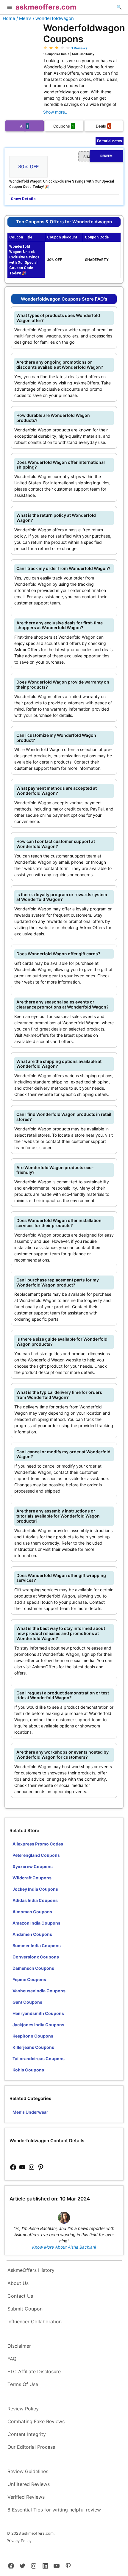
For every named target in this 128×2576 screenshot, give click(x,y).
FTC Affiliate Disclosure (34, 2371)
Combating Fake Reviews (36, 2421)
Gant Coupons (27, 2002)
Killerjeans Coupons (33, 2047)
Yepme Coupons (29, 1979)
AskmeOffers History (31, 2270)
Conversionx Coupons (36, 1957)
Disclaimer (19, 2346)
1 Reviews (79, 48)
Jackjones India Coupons (38, 2025)
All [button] (24, 126)
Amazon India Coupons (36, 1923)
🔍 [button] (119, 7)
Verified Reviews (26, 2497)
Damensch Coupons (33, 1968)
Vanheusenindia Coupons (39, 1991)
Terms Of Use (23, 2384)
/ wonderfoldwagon (53, 18)
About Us (18, 2283)
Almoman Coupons (32, 1912)
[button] (10, 8)
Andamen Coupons (32, 1934)
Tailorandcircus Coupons (39, 2059)
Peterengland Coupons (36, 1855)
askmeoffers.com (46, 7)
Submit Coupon (25, 2309)
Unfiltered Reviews (29, 2484)
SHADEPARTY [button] (98, 157)
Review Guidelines (28, 2471)
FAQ (12, 2359)
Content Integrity (27, 2434)
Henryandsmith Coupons (38, 2013)
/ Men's (24, 18)
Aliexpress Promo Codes (38, 1844)
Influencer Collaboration (35, 2321)
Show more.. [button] (55, 112)
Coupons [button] (64, 126)
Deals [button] (103, 126)
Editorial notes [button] (110, 141)
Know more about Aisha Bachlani (64, 2247)
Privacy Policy (19, 2541)
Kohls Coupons (28, 2070)
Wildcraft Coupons (32, 1878)
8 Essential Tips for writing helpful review (54, 2510)
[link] (13, 2167)
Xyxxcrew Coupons (33, 1866)
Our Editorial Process (31, 2447)
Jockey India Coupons (35, 1889)
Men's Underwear (30, 2112)
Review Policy (23, 2409)
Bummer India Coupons (37, 1946)
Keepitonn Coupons (33, 2036)
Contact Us (20, 2296)
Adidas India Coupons (35, 1900)
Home (9, 18)
